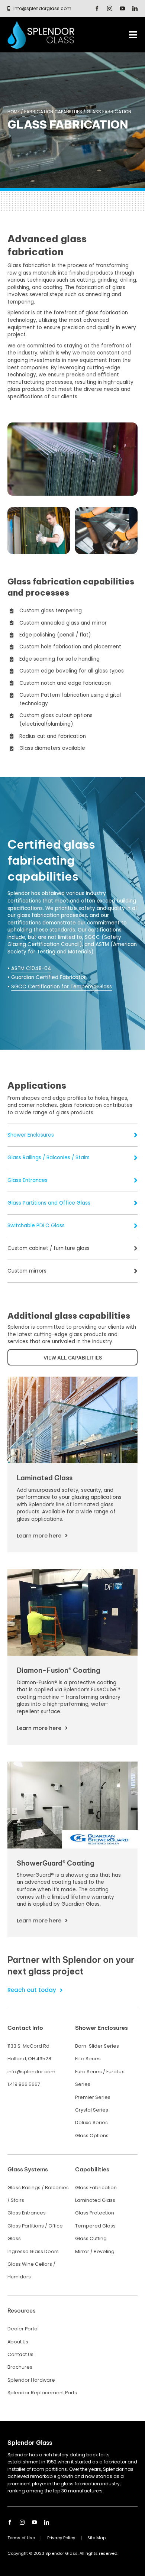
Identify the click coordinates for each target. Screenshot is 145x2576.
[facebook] (97, 9)
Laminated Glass (95, 2200)
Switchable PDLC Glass (36, 1226)
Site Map (96, 2538)
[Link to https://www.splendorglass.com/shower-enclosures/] (136, 1135)
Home (14, 112)
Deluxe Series (91, 2123)
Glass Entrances (28, 1180)
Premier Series (93, 2097)
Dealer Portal (23, 2329)
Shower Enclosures (31, 1135)
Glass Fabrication (96, 2188)
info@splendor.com (31, 2072)
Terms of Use (21, 2538)
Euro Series (88, 2072)
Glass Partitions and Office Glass (49, 1203)
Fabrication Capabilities (53, 112)
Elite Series (88, 2059)
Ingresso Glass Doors (33, 2251)
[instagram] (110, 9)
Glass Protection (95, 2213)
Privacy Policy (61, 2538)
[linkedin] (135, 9)
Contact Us (20, 2354)
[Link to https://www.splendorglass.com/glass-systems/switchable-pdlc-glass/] (136, 1226)
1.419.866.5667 (24, 2084)
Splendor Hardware (31, 2380)
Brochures (20, 2367)
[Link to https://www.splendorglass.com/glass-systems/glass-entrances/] (136, 1180)
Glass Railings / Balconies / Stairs (49, 1158)
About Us (18, 2342)
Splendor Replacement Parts (42, 2393)
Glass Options (92, 2136)
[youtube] (122, 9)
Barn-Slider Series (97, 2046)
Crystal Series (92, 2110)
